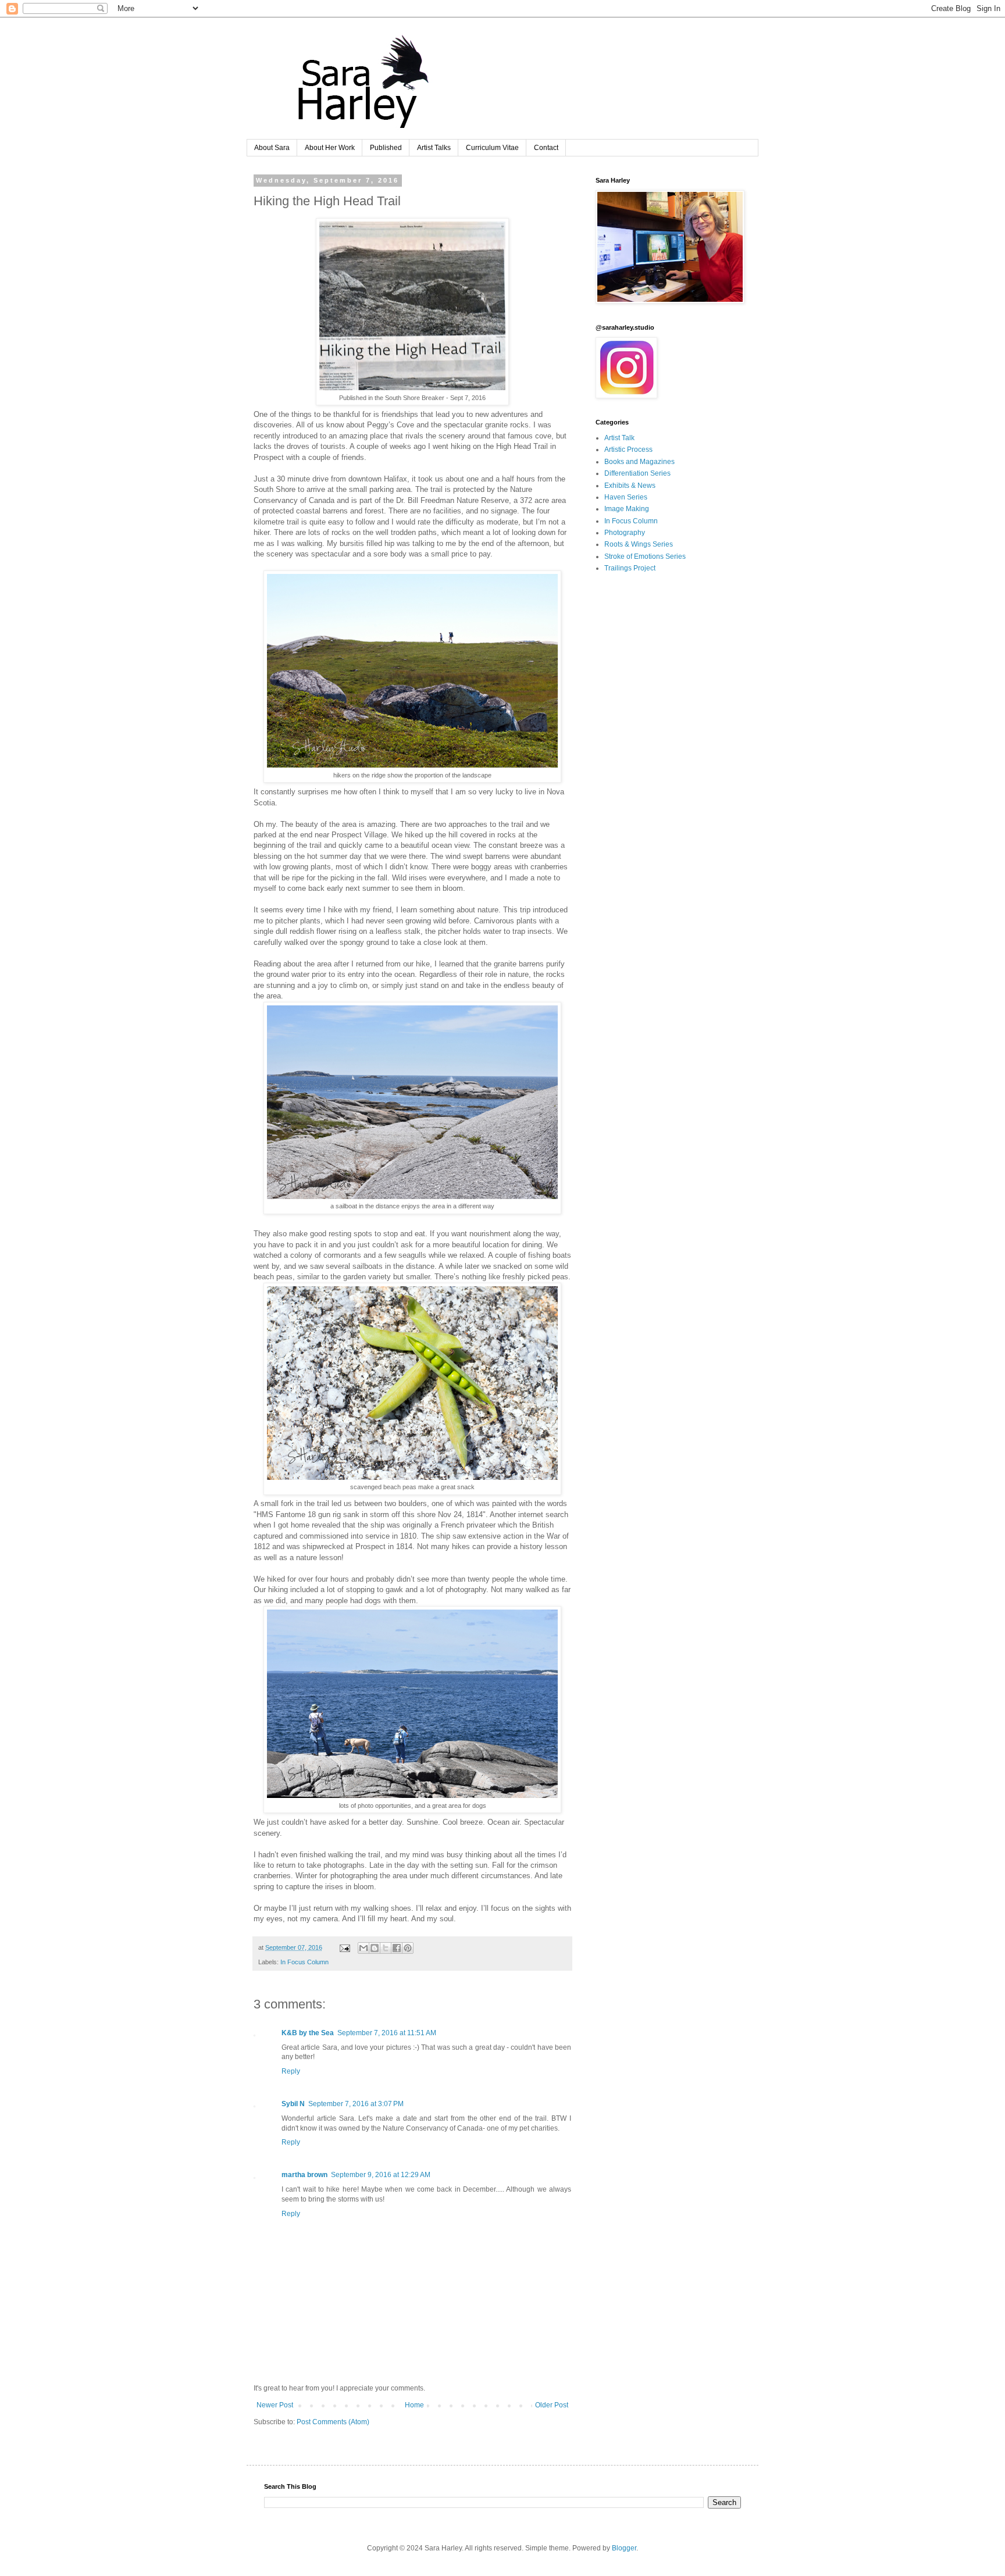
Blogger (624, 2548)
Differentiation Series (637, 473)
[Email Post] (344, 1947)
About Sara (272, 148)
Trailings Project (630, 568)
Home (414, 2405)
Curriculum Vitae (492, 148)
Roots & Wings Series (639, 544)
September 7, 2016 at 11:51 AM (387, 2033)
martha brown (304, 2175)
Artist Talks (434, 148)
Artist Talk (619, 438)
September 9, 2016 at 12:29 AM (381, 2175)
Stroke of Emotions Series (645, 556)
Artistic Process (628, 449)
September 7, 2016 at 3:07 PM (356, 2104)
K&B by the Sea (308, 2033)
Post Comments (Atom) (333, 2422)
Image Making (627, 509)
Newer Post (275, 2405)
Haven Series (626, 497)
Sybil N (293, 2104)
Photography (625, 533)
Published (386, 148)
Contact (546, 148)
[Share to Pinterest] (408, 1948)
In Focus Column (304, 1962)
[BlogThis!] (375, 1948)
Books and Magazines (639, 462)
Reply (291, 2071)
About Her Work (330, 148)
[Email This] (363, 1948)
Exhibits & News (630, 486)
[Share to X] (386, 1948)
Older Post (552, 2405)
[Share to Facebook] (397, 1948)
